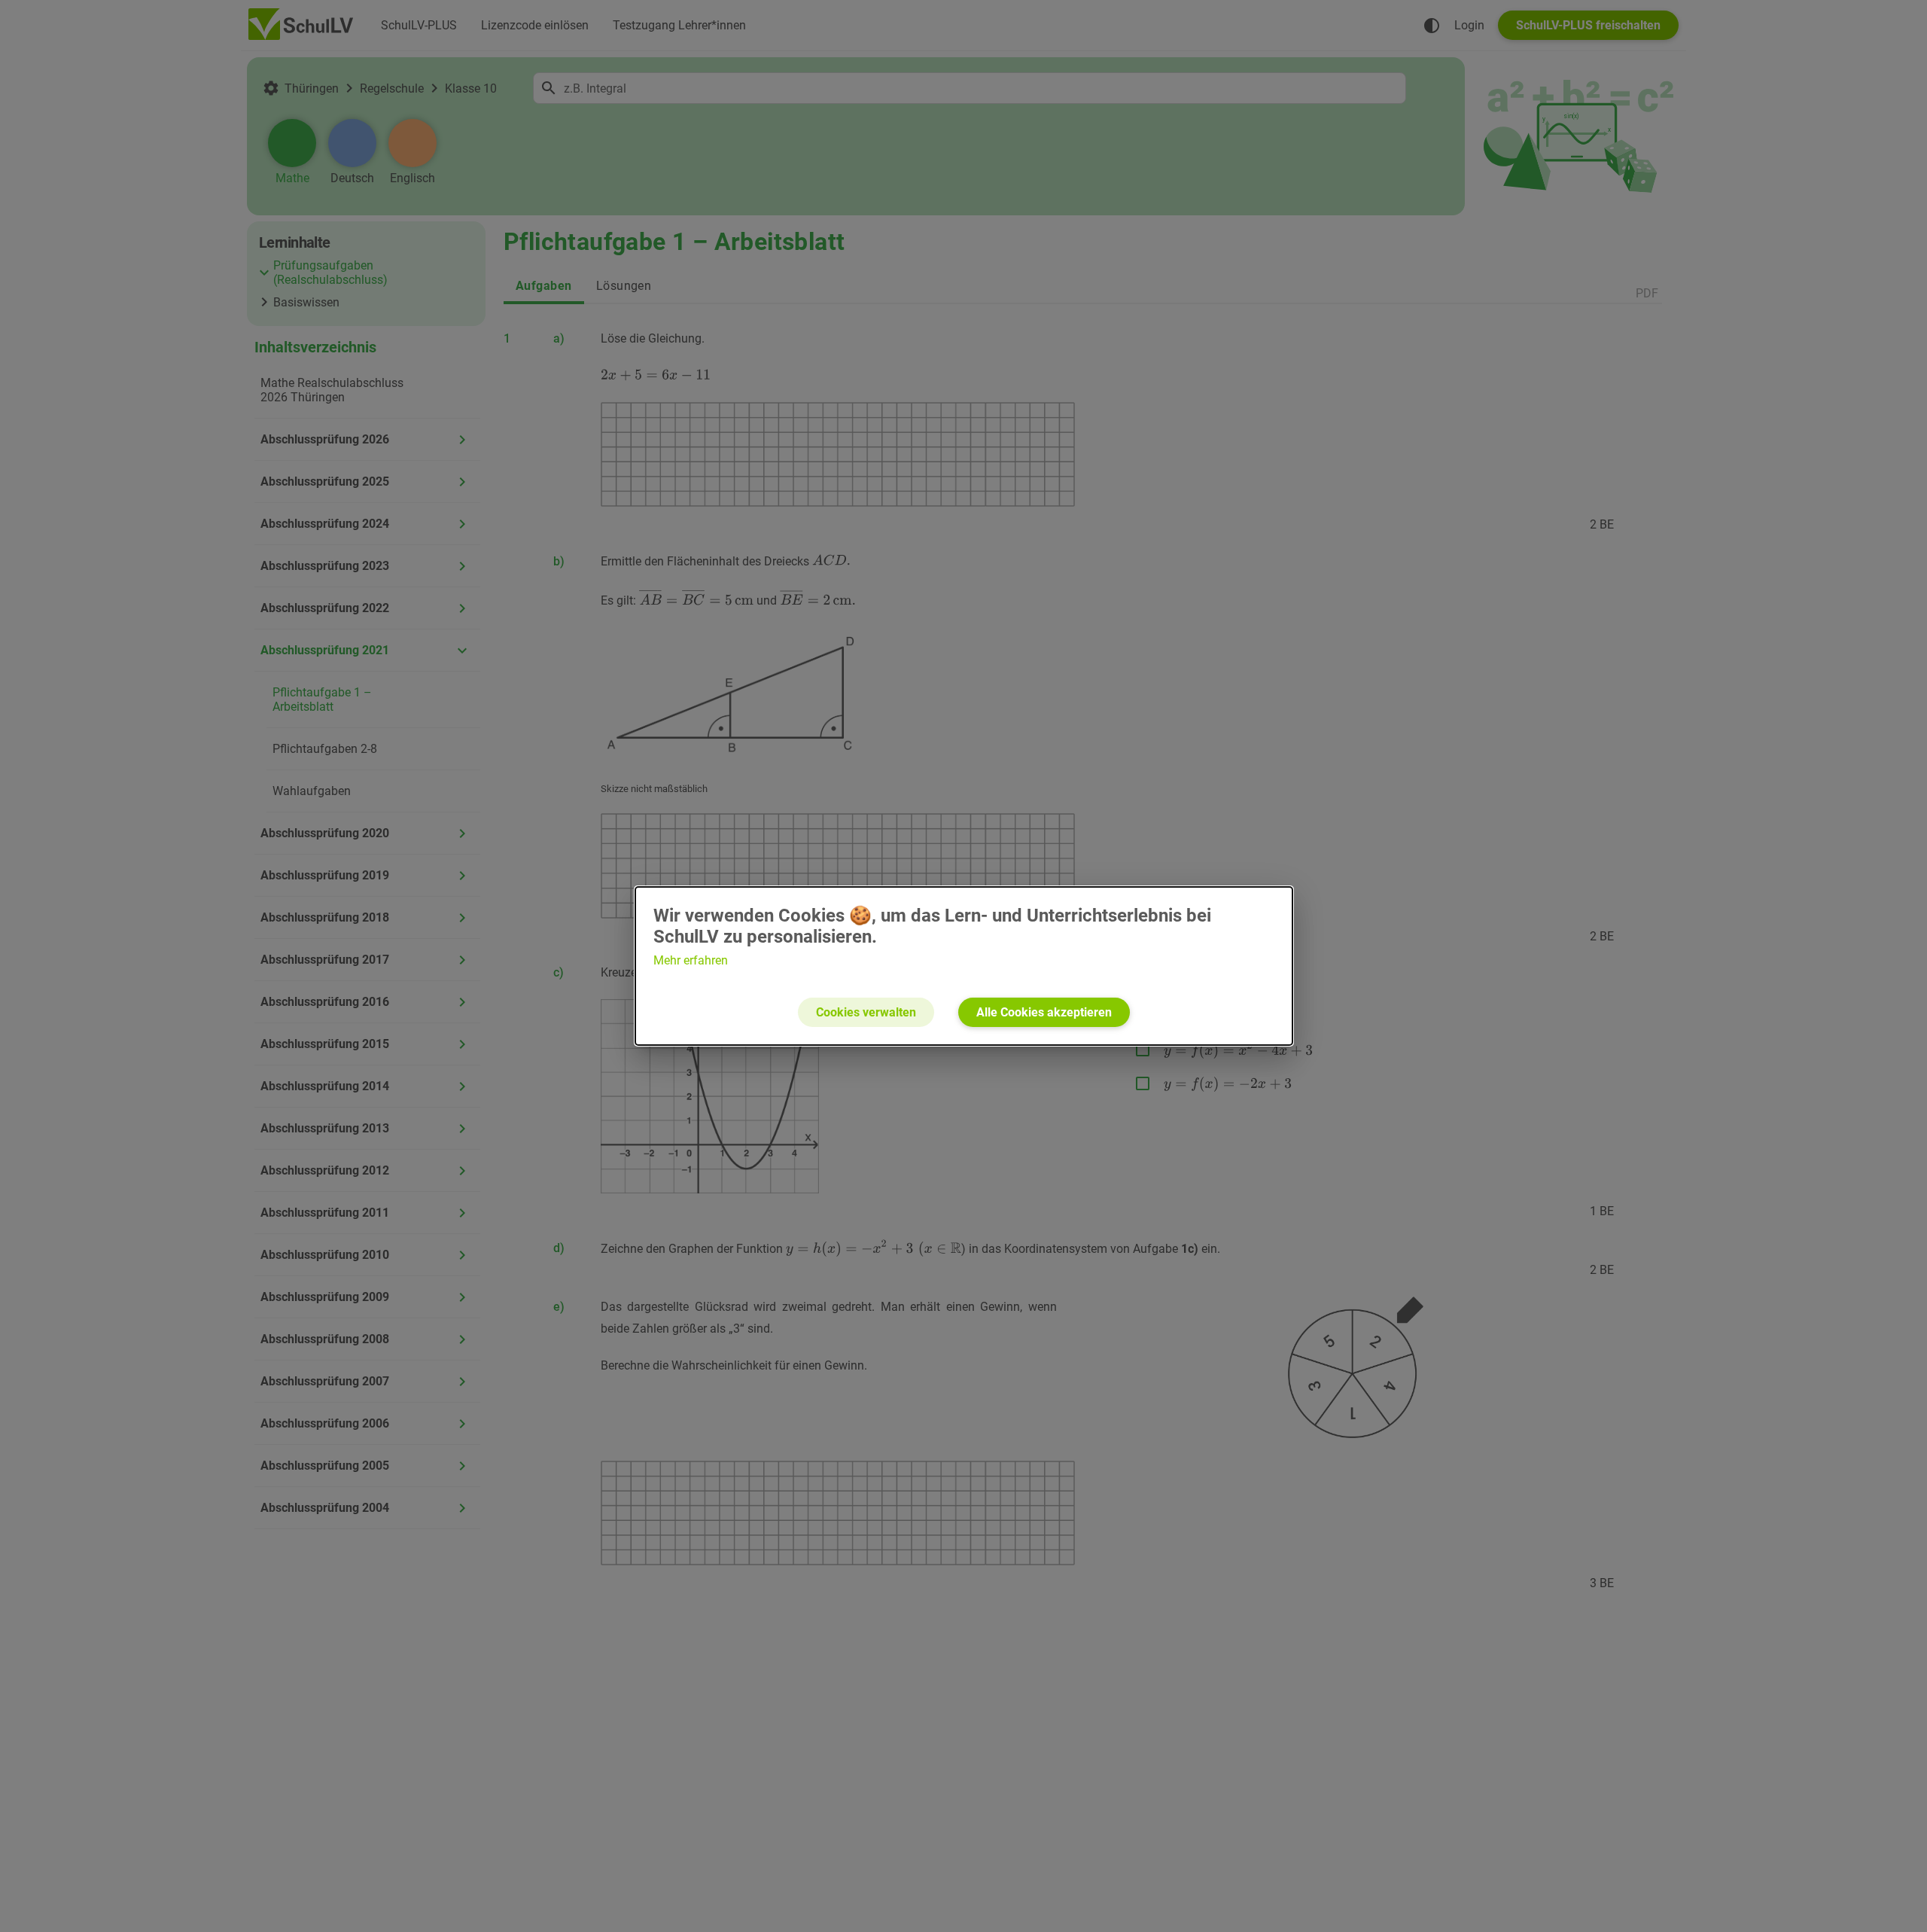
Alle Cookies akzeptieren (1044, 1012)
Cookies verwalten (866, 1012)
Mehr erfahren (691, 960)
